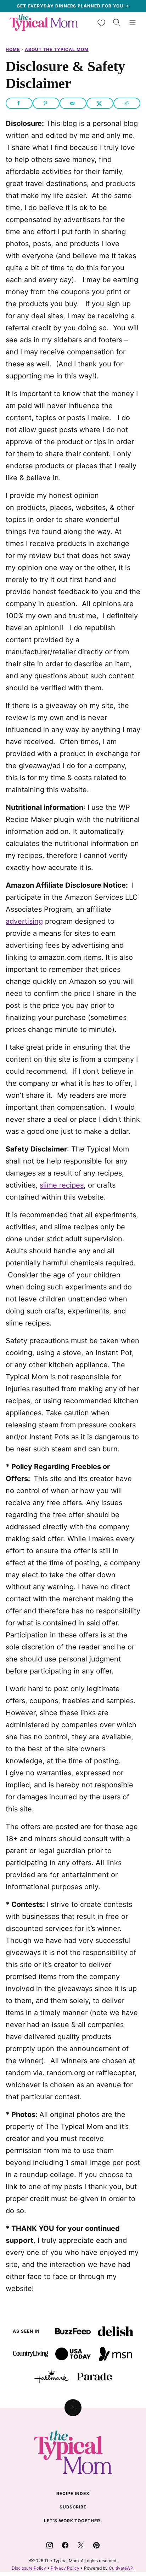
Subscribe (73, 2507)
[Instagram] (50, 2545)
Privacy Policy (65, 2568)
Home (13, 49)
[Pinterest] (96, 2545)
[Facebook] (65, 2545)
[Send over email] (73, 103)
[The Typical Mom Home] (44, 22)
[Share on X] (100, 103)
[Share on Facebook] (19, 103)
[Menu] (133, 23)
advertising (24, 921)
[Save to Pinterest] (46, 103)
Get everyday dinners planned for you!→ (73, 6)
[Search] (117, 23)
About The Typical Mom (57, 49)
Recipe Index (73, 2493)
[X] (81, 2545)
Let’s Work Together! (73, 2521)
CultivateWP (121, 2568)
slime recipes (62, 1185)
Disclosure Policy (29, 2568)
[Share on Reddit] (127, 103)
